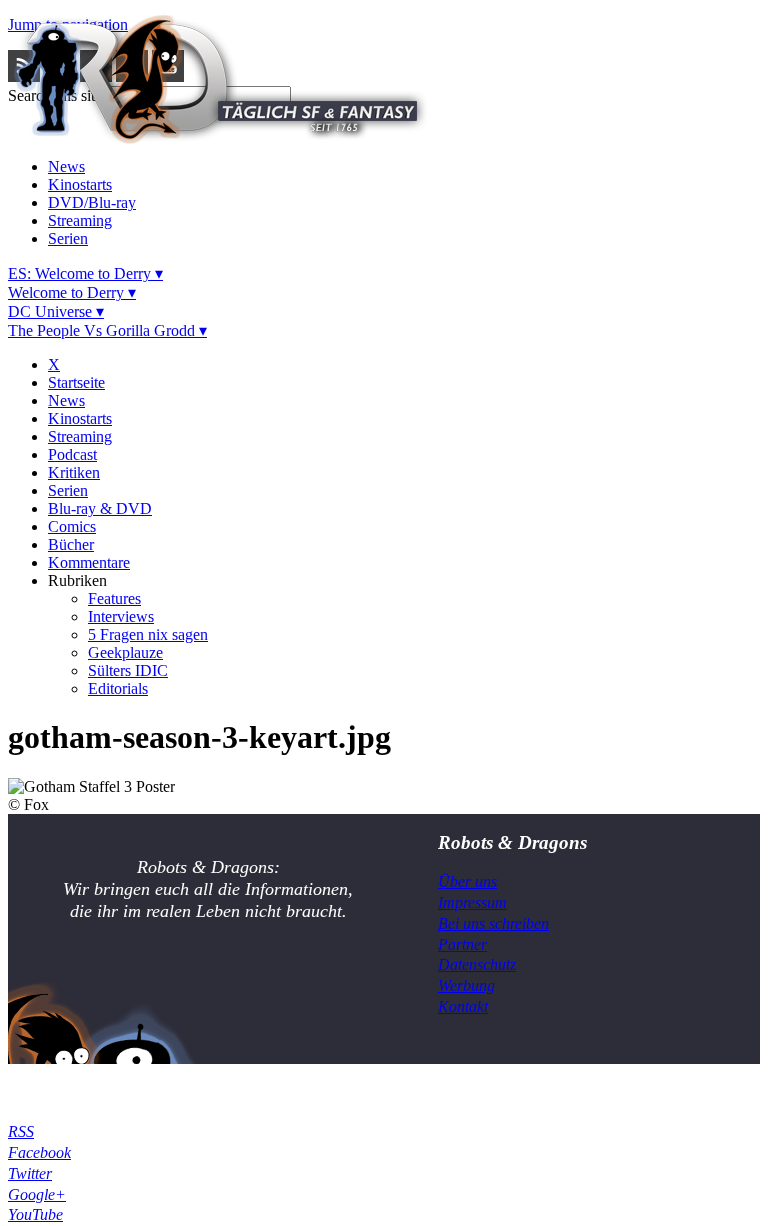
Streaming (80, 220)
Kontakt (463, 1006)
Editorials (118, 688)
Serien (68, 238)
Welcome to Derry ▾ (72, 292)
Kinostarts (80, 184)
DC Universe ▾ (56, 311)
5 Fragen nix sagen (148, 634)
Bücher (71, 544)
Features (114, 598)
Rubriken (77, 580)
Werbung (466, 985)
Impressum (472, 902)
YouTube (35, 1214)
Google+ (37, 1194)
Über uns (467, 881)
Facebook (39, 1152)
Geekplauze (125, 652)
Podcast (72, 454)
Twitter (30, 1173)
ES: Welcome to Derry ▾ (85, 273)
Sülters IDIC (128, 670)
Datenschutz (477, 964)
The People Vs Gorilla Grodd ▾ (107, 330)
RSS (21, 1131)
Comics (72, 526)
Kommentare (89, 562)
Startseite (76, 382)
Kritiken (74, 472)
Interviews (121, 616)
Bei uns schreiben (493, 923)
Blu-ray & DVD (100, 508)
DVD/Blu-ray (92, 202)
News (66, 166)
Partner (462, 944)
